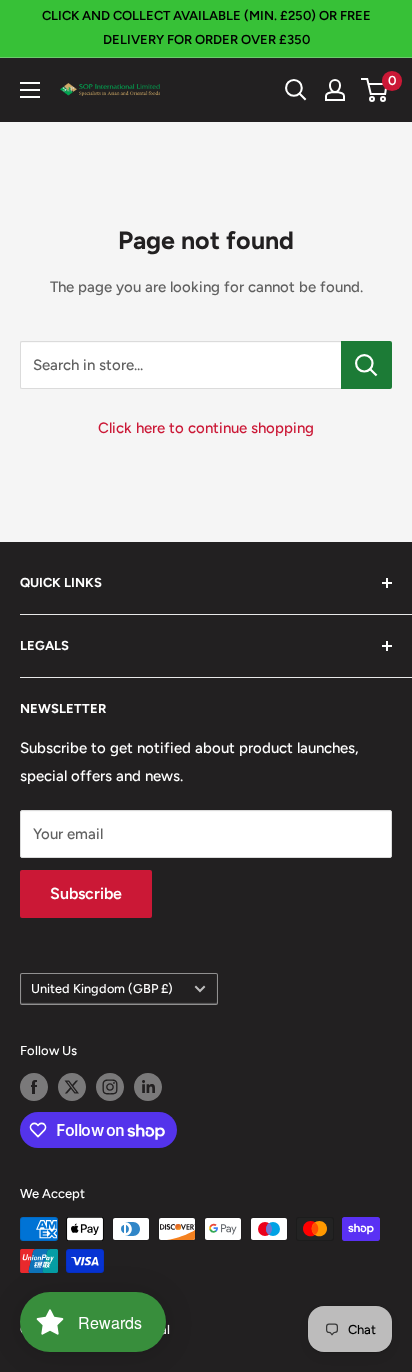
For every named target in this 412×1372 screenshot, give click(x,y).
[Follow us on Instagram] (110, 1087)
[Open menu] (30, 90)
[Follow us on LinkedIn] (148, 1087)
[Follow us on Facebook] (34, 1087)
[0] (375, 90)
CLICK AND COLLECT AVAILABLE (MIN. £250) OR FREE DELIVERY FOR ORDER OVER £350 (206, 27)
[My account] (335, 90)
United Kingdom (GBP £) (102, 988)
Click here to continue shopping (206, 428)
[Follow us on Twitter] (72, 1087)
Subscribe (86, 893)
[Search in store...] (366, 365)
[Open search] (296, 90)
